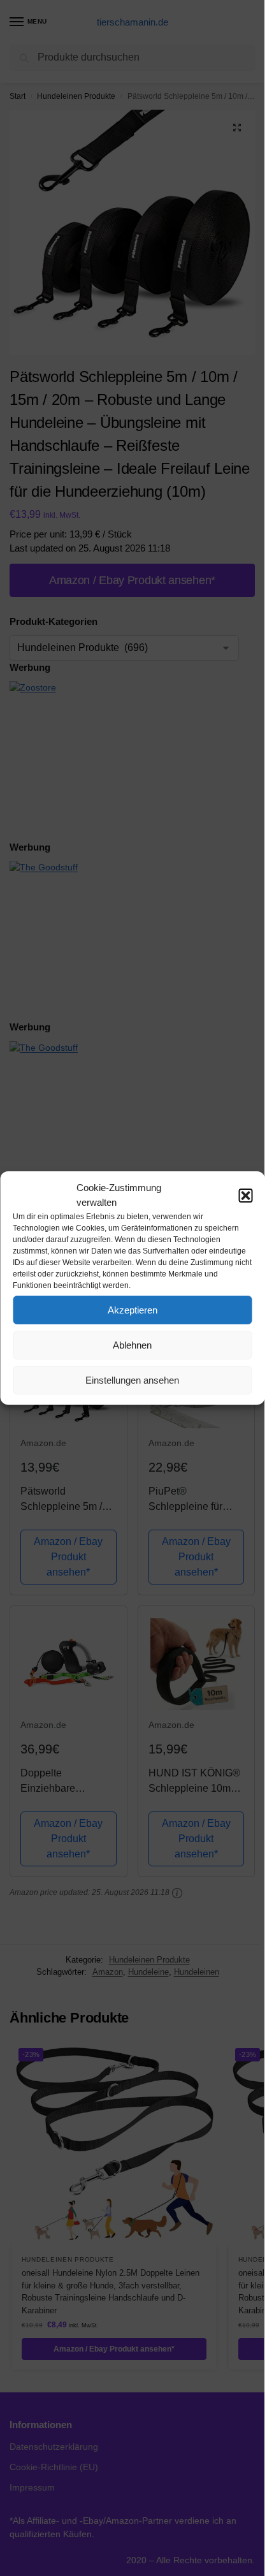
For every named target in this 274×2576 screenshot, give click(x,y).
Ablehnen (132, 1345)
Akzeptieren (133, 1310)
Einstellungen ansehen (132, 1380)
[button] (245, 1196)
